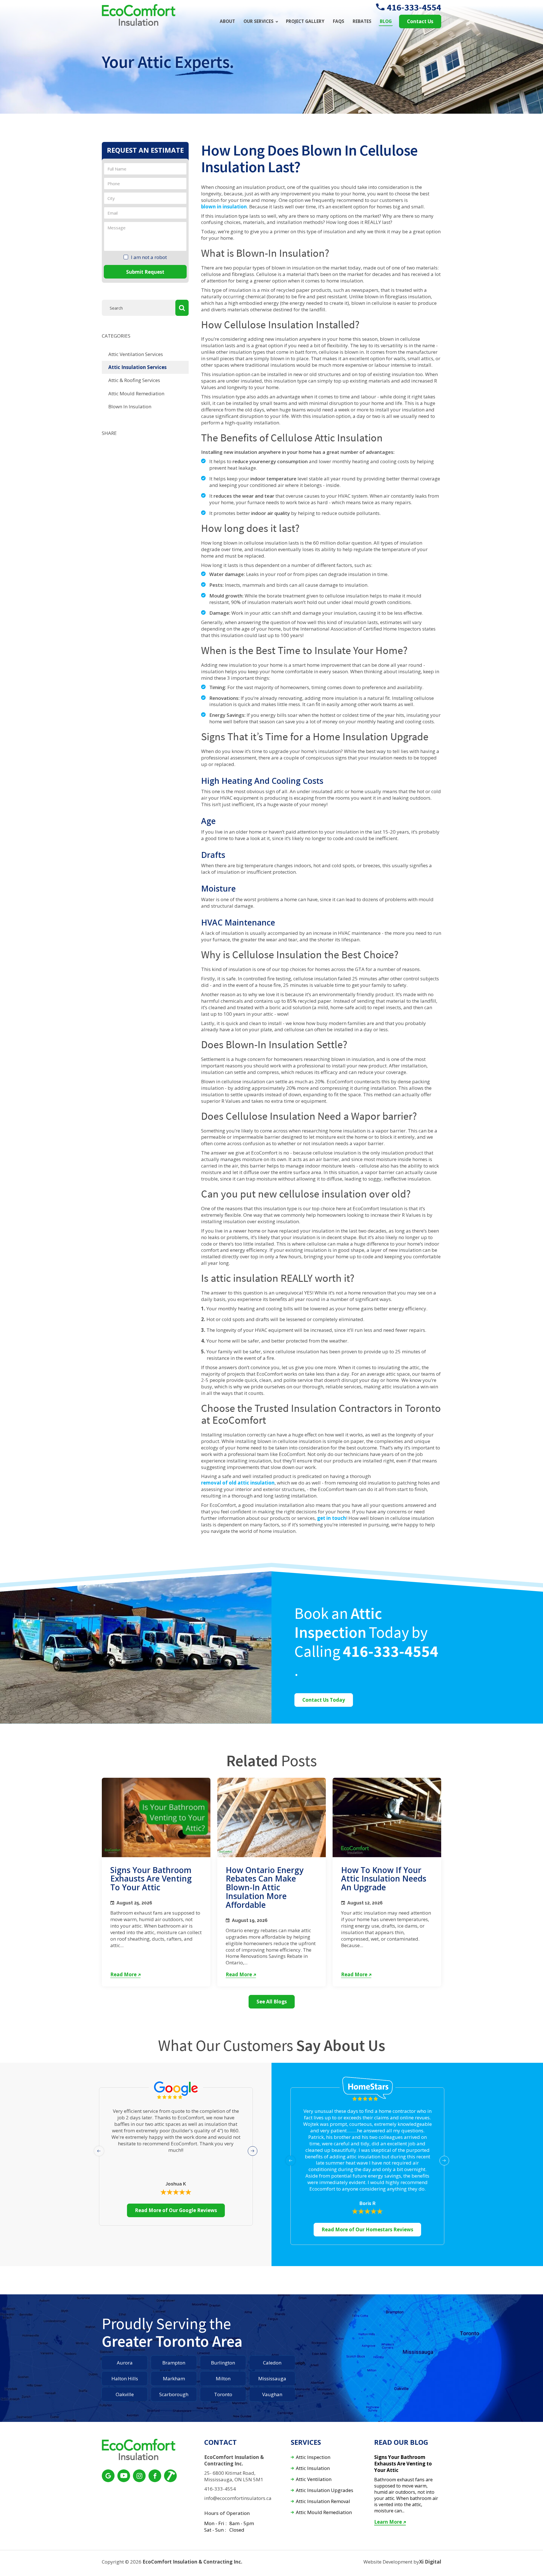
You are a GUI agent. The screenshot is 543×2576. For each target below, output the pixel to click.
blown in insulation (224, 207)
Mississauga (272, 2378)
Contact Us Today (324, 1700)
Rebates (362, 21)
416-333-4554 (414, 7)
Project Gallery (305, 21)
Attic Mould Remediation (136, 393)
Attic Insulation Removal (323, 2501)
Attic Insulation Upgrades (325, 2490)
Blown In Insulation (130, 406)
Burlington (223, 2363)
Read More (123, 1975)
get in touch (332, 1518)
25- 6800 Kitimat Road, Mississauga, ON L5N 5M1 (234, 2476)
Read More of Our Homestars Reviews (367, 2229)
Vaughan (272, 2394)
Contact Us (420, 21)
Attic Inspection (313, 2457)
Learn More (388, 2522)
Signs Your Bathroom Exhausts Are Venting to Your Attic (151, 1879)
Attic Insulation (313, 2468)
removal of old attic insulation (238, 1483)
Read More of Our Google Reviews (176, 2210)
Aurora (125, 2363)
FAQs (339, 21)
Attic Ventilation (314, 2479)
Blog (386, 21)
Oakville (125, 2394)
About (227, 21)
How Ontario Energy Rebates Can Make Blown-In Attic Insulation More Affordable (265, 1887)
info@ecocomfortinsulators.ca (238, 2498)
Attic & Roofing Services (134, 380)
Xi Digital (430, 2562)
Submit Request (145, 272)
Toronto (223, 2394)
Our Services (258, 21)
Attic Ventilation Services (136, 354)
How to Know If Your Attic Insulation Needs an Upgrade (384, 1879)
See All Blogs (272, 2002)
